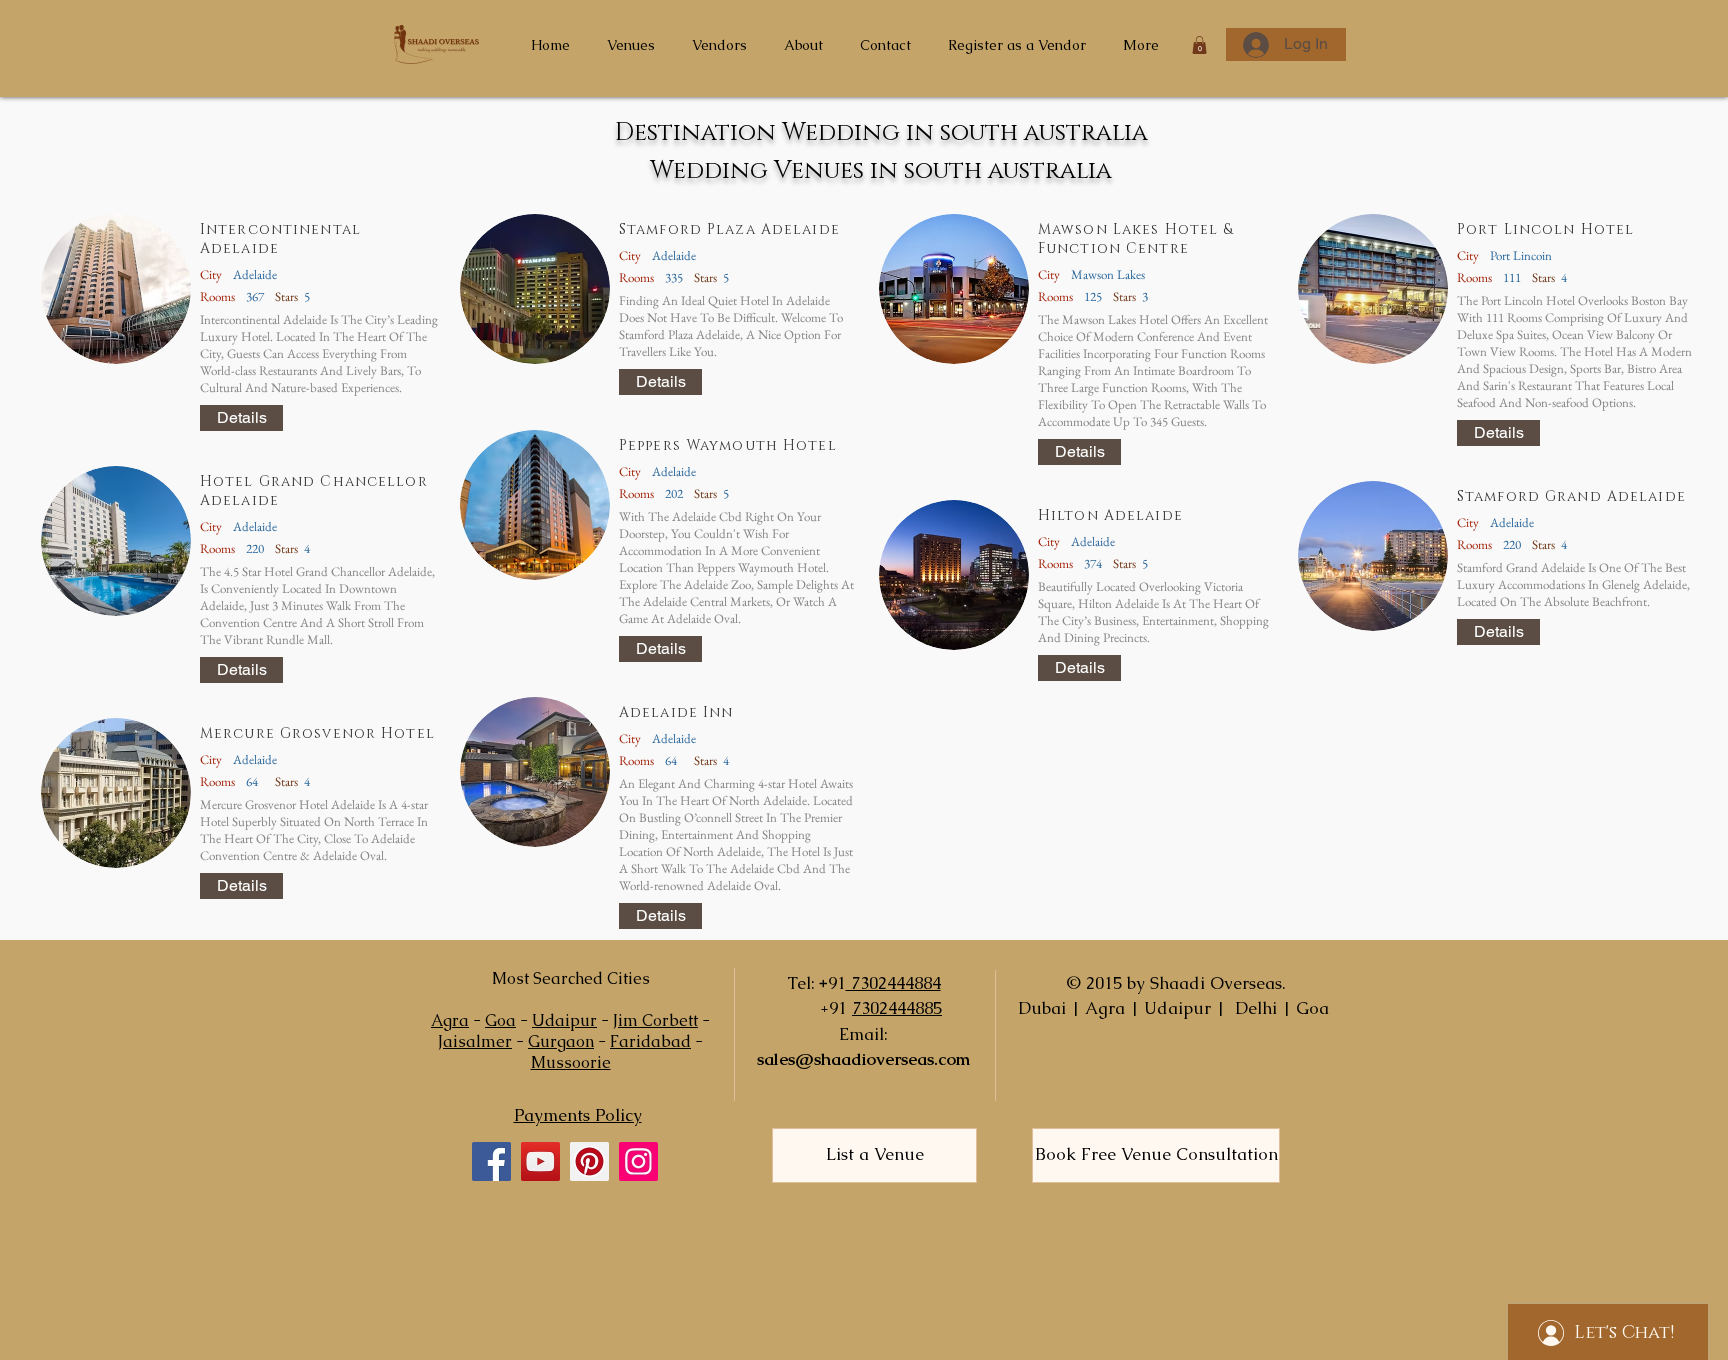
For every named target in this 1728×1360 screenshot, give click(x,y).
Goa (500, 1020)
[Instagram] (638, 1161)
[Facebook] (491, 1161)
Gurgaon (561, 1041)
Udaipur (564, 1020)
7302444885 (897, 1008)
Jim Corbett (655, 1020)
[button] (1199, 45)
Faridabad (650, 1041)
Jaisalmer (475, 1041)
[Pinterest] (589, 1161)
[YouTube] (540, 1161)
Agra (450, 1020)
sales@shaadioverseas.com (863, 1059)
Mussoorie (571, 1062)
